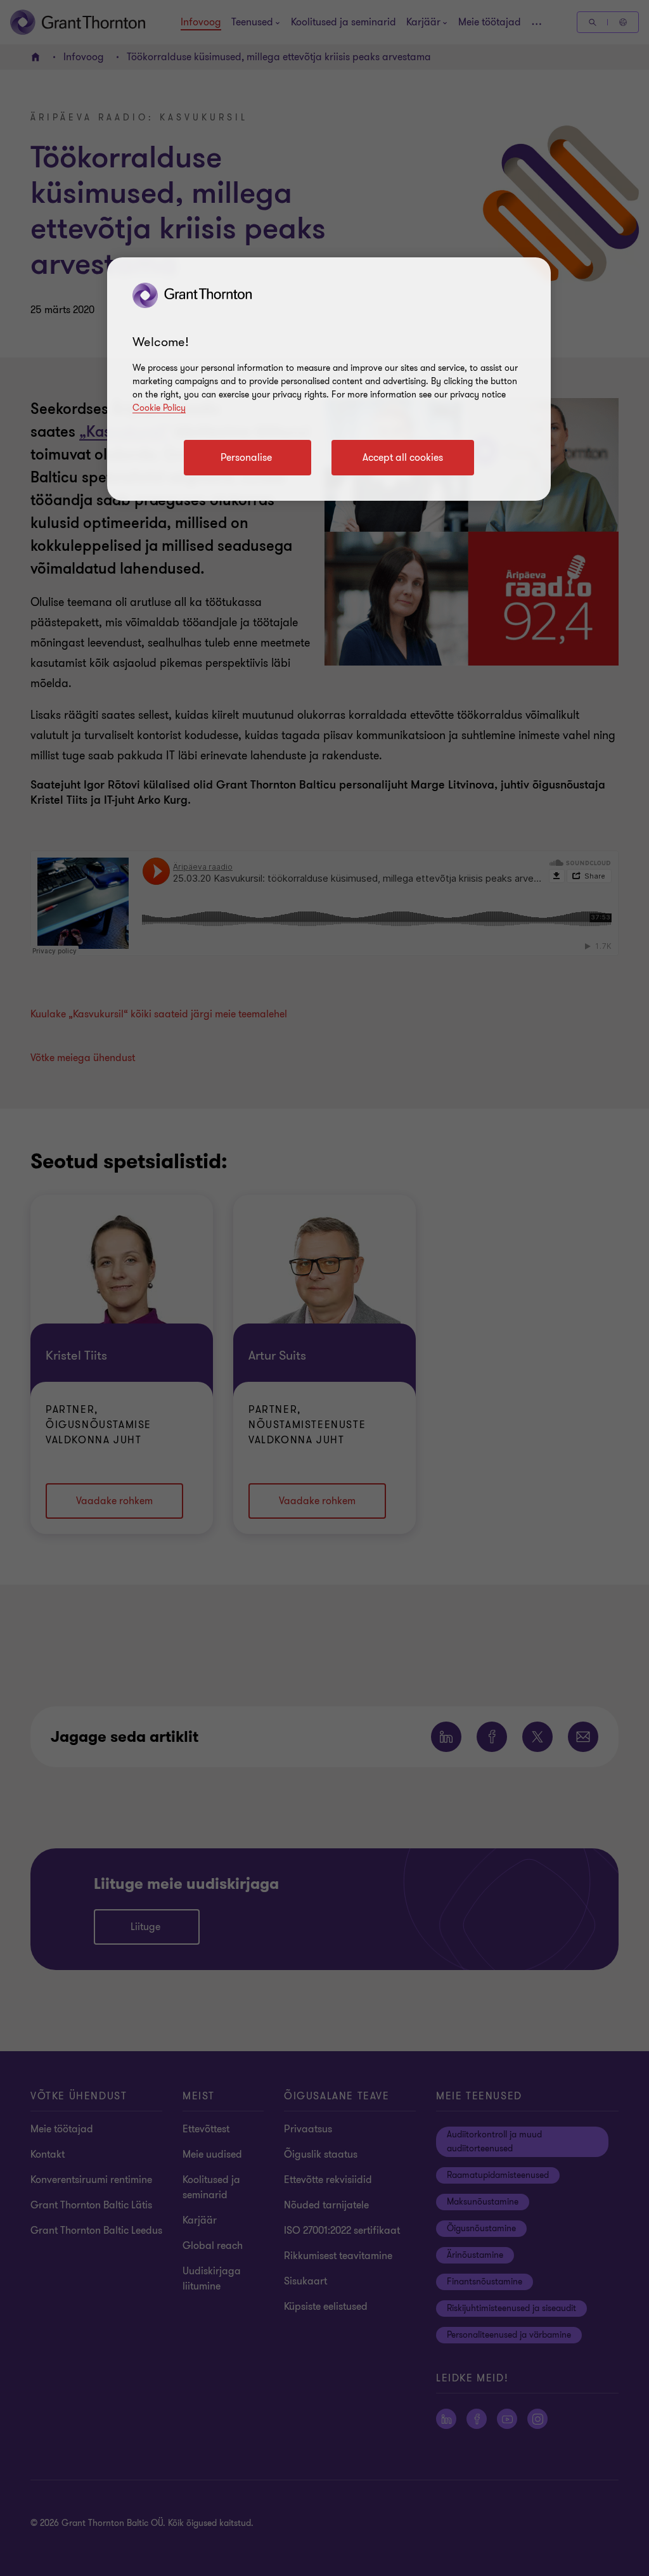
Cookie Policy (159, 408)
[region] (329, 379)
